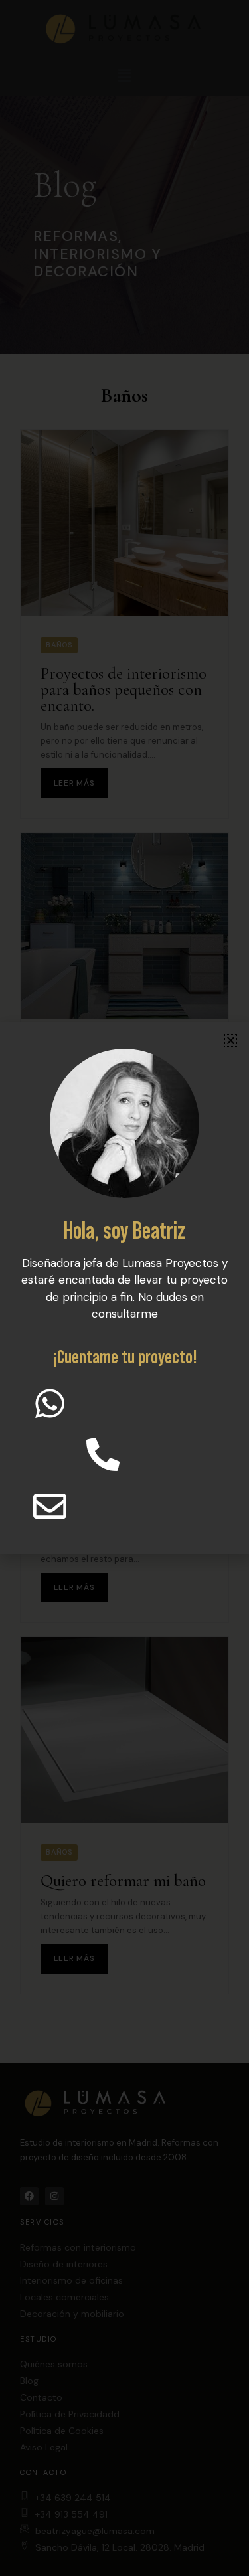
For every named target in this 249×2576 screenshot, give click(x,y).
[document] (124, 1288)
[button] (231, 1040)
